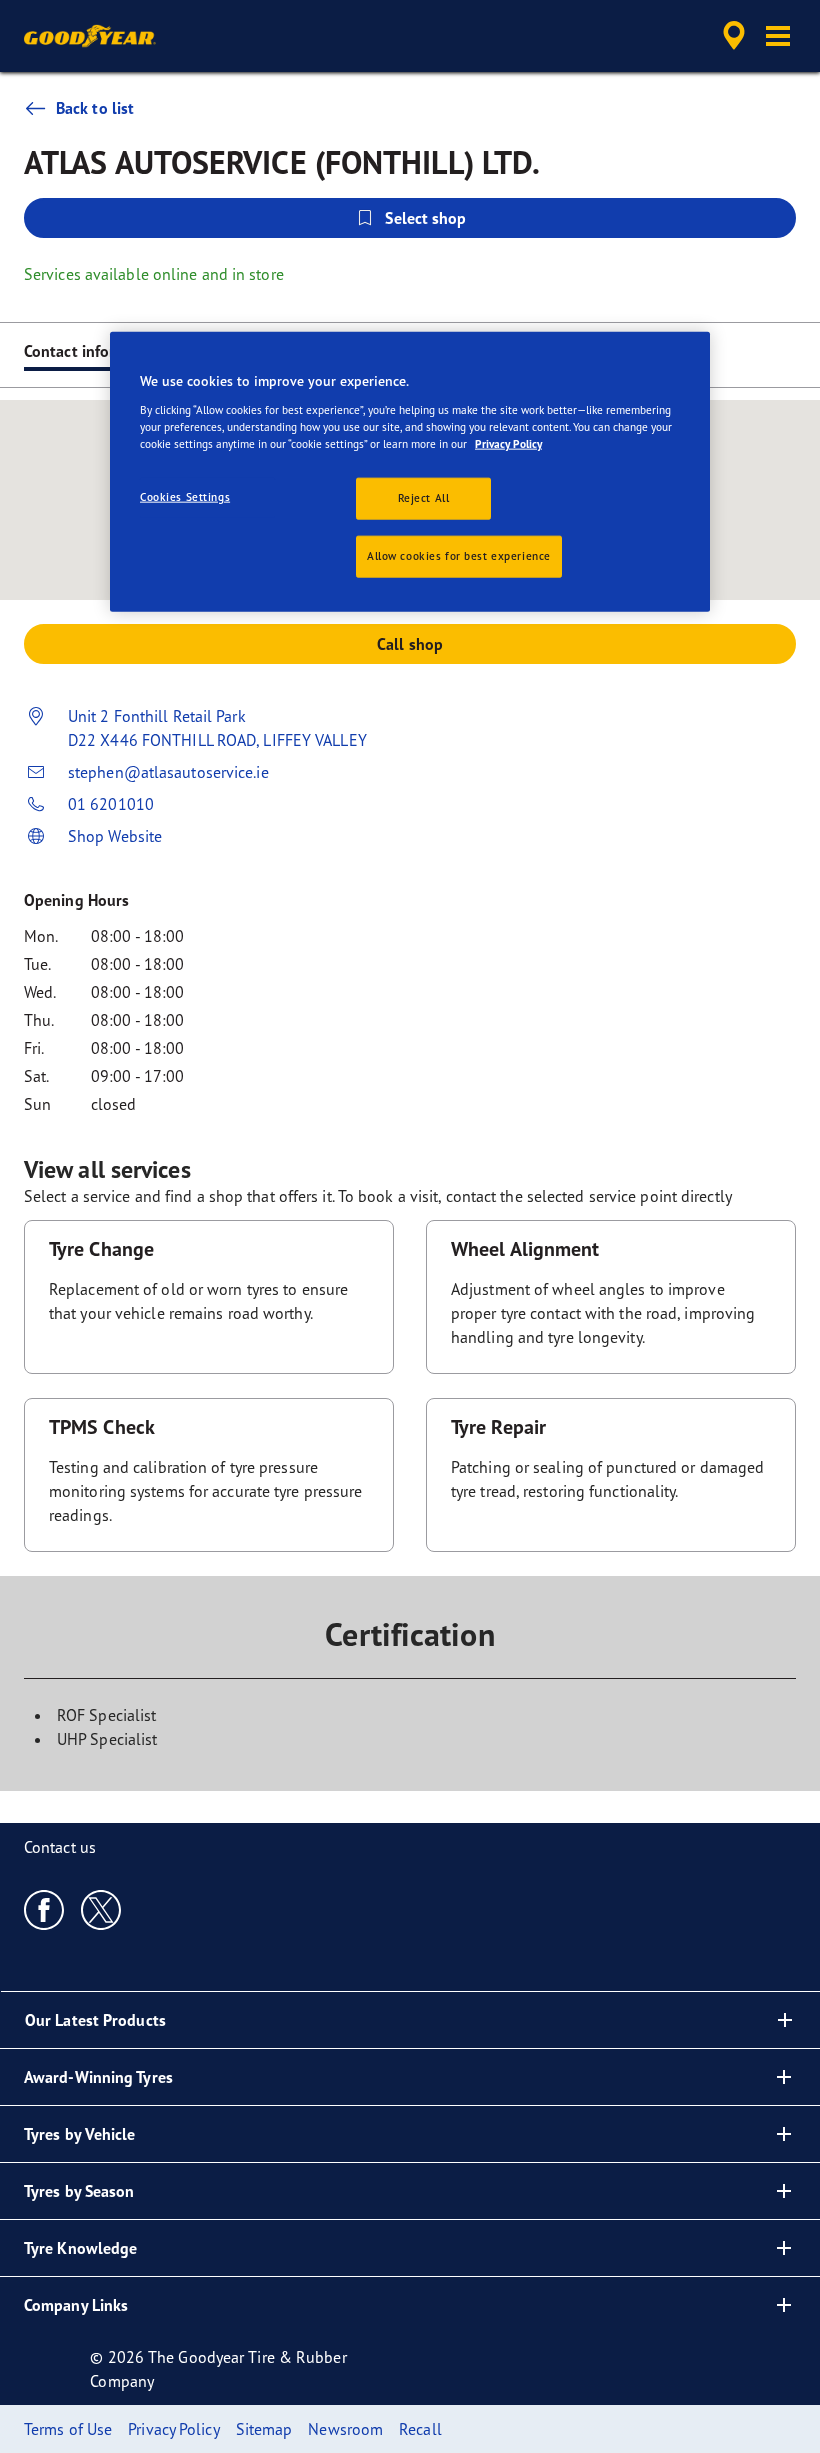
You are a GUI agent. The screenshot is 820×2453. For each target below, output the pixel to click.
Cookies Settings (185, 496)
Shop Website (115, 836)
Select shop (425, 218)
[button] (778, 36)
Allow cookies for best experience (459, 555)
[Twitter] (101, 1909)
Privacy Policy (508, 443)
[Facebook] (44, 1909)
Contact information (94, 351)
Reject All (424, 497)
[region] (410, 472)
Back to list (95, 108)
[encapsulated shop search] (731, 36)
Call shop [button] (410, 644)
